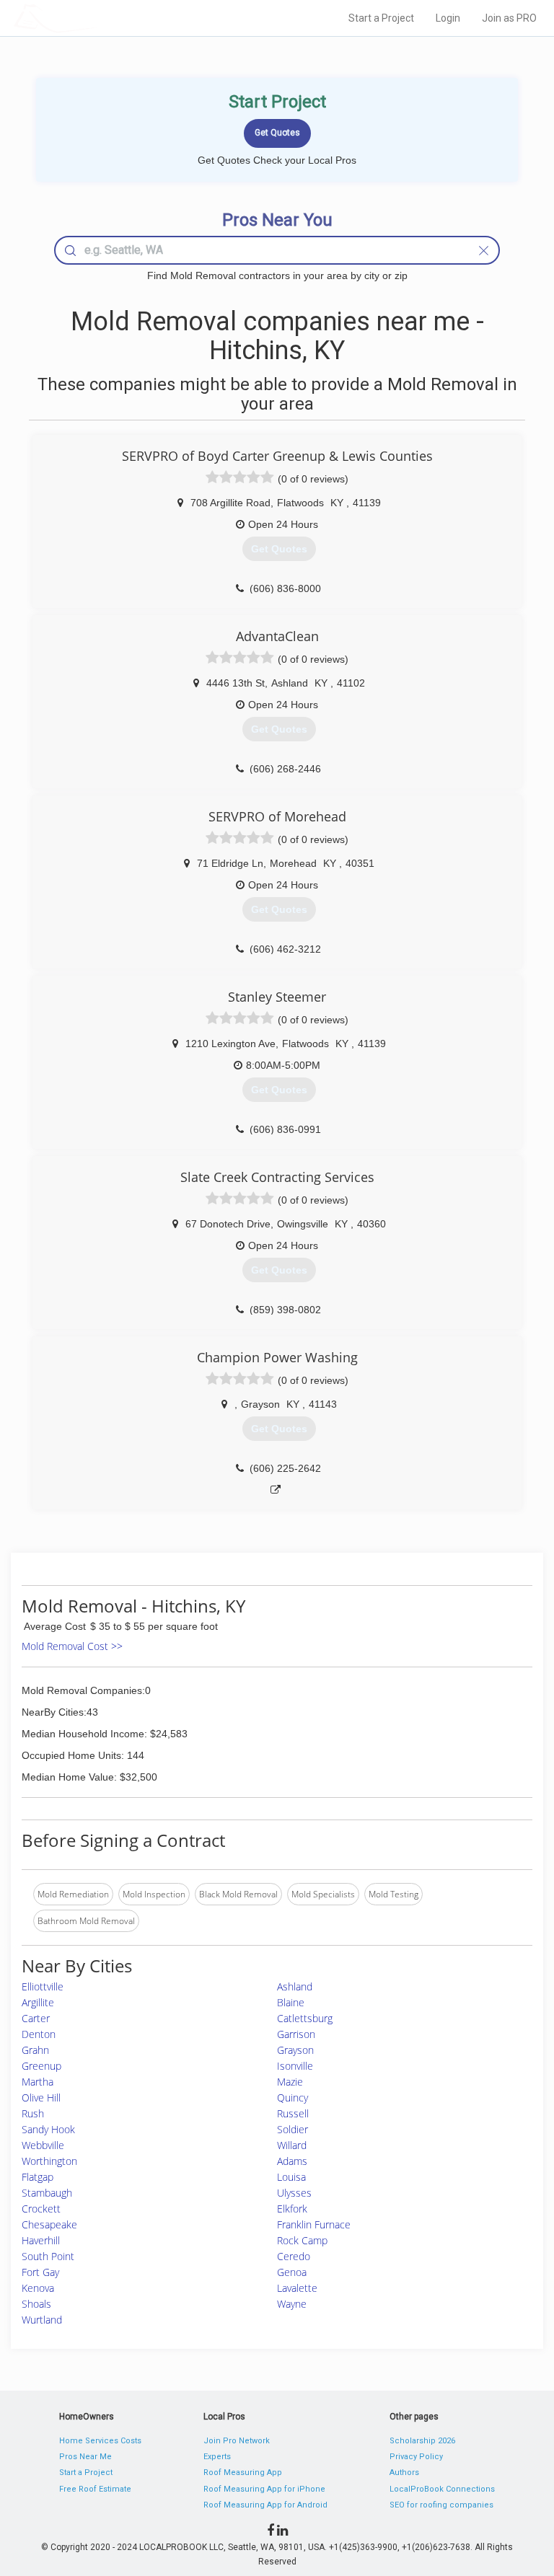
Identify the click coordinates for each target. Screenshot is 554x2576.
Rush (33, 2113)
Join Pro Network (237, 2441)
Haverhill (41, 2240)
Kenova (38, 2288)
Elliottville (43, 1986)
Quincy (293, 2098)
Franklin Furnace (314, 2224)
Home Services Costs (100, 2441)
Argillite (38, 2002)
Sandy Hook (48, 2129)
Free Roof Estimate (95, 2489)
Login (448, 18)
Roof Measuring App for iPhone (264, 2489)
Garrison (296, 2034)
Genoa (292, 2272)
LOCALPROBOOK (97, 18)
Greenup (41, 2066)
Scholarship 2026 (422, 2441)
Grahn (35, 2050)
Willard (292, 2145)
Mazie (290, 2082)
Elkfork (292, 2209)
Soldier (293, 2129)
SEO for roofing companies (441, 2505)
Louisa (291, 2177)
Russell (293, 2113)
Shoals (36, 2304)
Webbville (43, 2145)
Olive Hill (41, 2098)
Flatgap (38, 2177)
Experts (217, 2457)
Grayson (295, 2050)
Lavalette (297, 2288)
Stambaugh (47, 2193)
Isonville (295, 2066)
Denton (39, 2034)
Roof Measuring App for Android (265, 2505)
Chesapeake (49, 2224)
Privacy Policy (416, 2457)
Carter (36, 2018)
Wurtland (42, 2320)
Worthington (49, 2161)
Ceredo (294, 2256)
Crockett (41, 2209)
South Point (48, 2256)
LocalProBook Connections (442, 2489)
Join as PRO (509, 18)
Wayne (292, 2304)
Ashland (295, 1986)
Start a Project (381, 18)
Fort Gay (40, 2272)
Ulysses (294, 2193)
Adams (292, 2161)
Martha (38, 2082)
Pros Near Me (85, 2457)
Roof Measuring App (243, 2473)
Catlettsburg (305, 2018)
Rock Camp (302, 2240)
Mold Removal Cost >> (72, 1646)
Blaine (291, 2002)
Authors (404, 2473)
